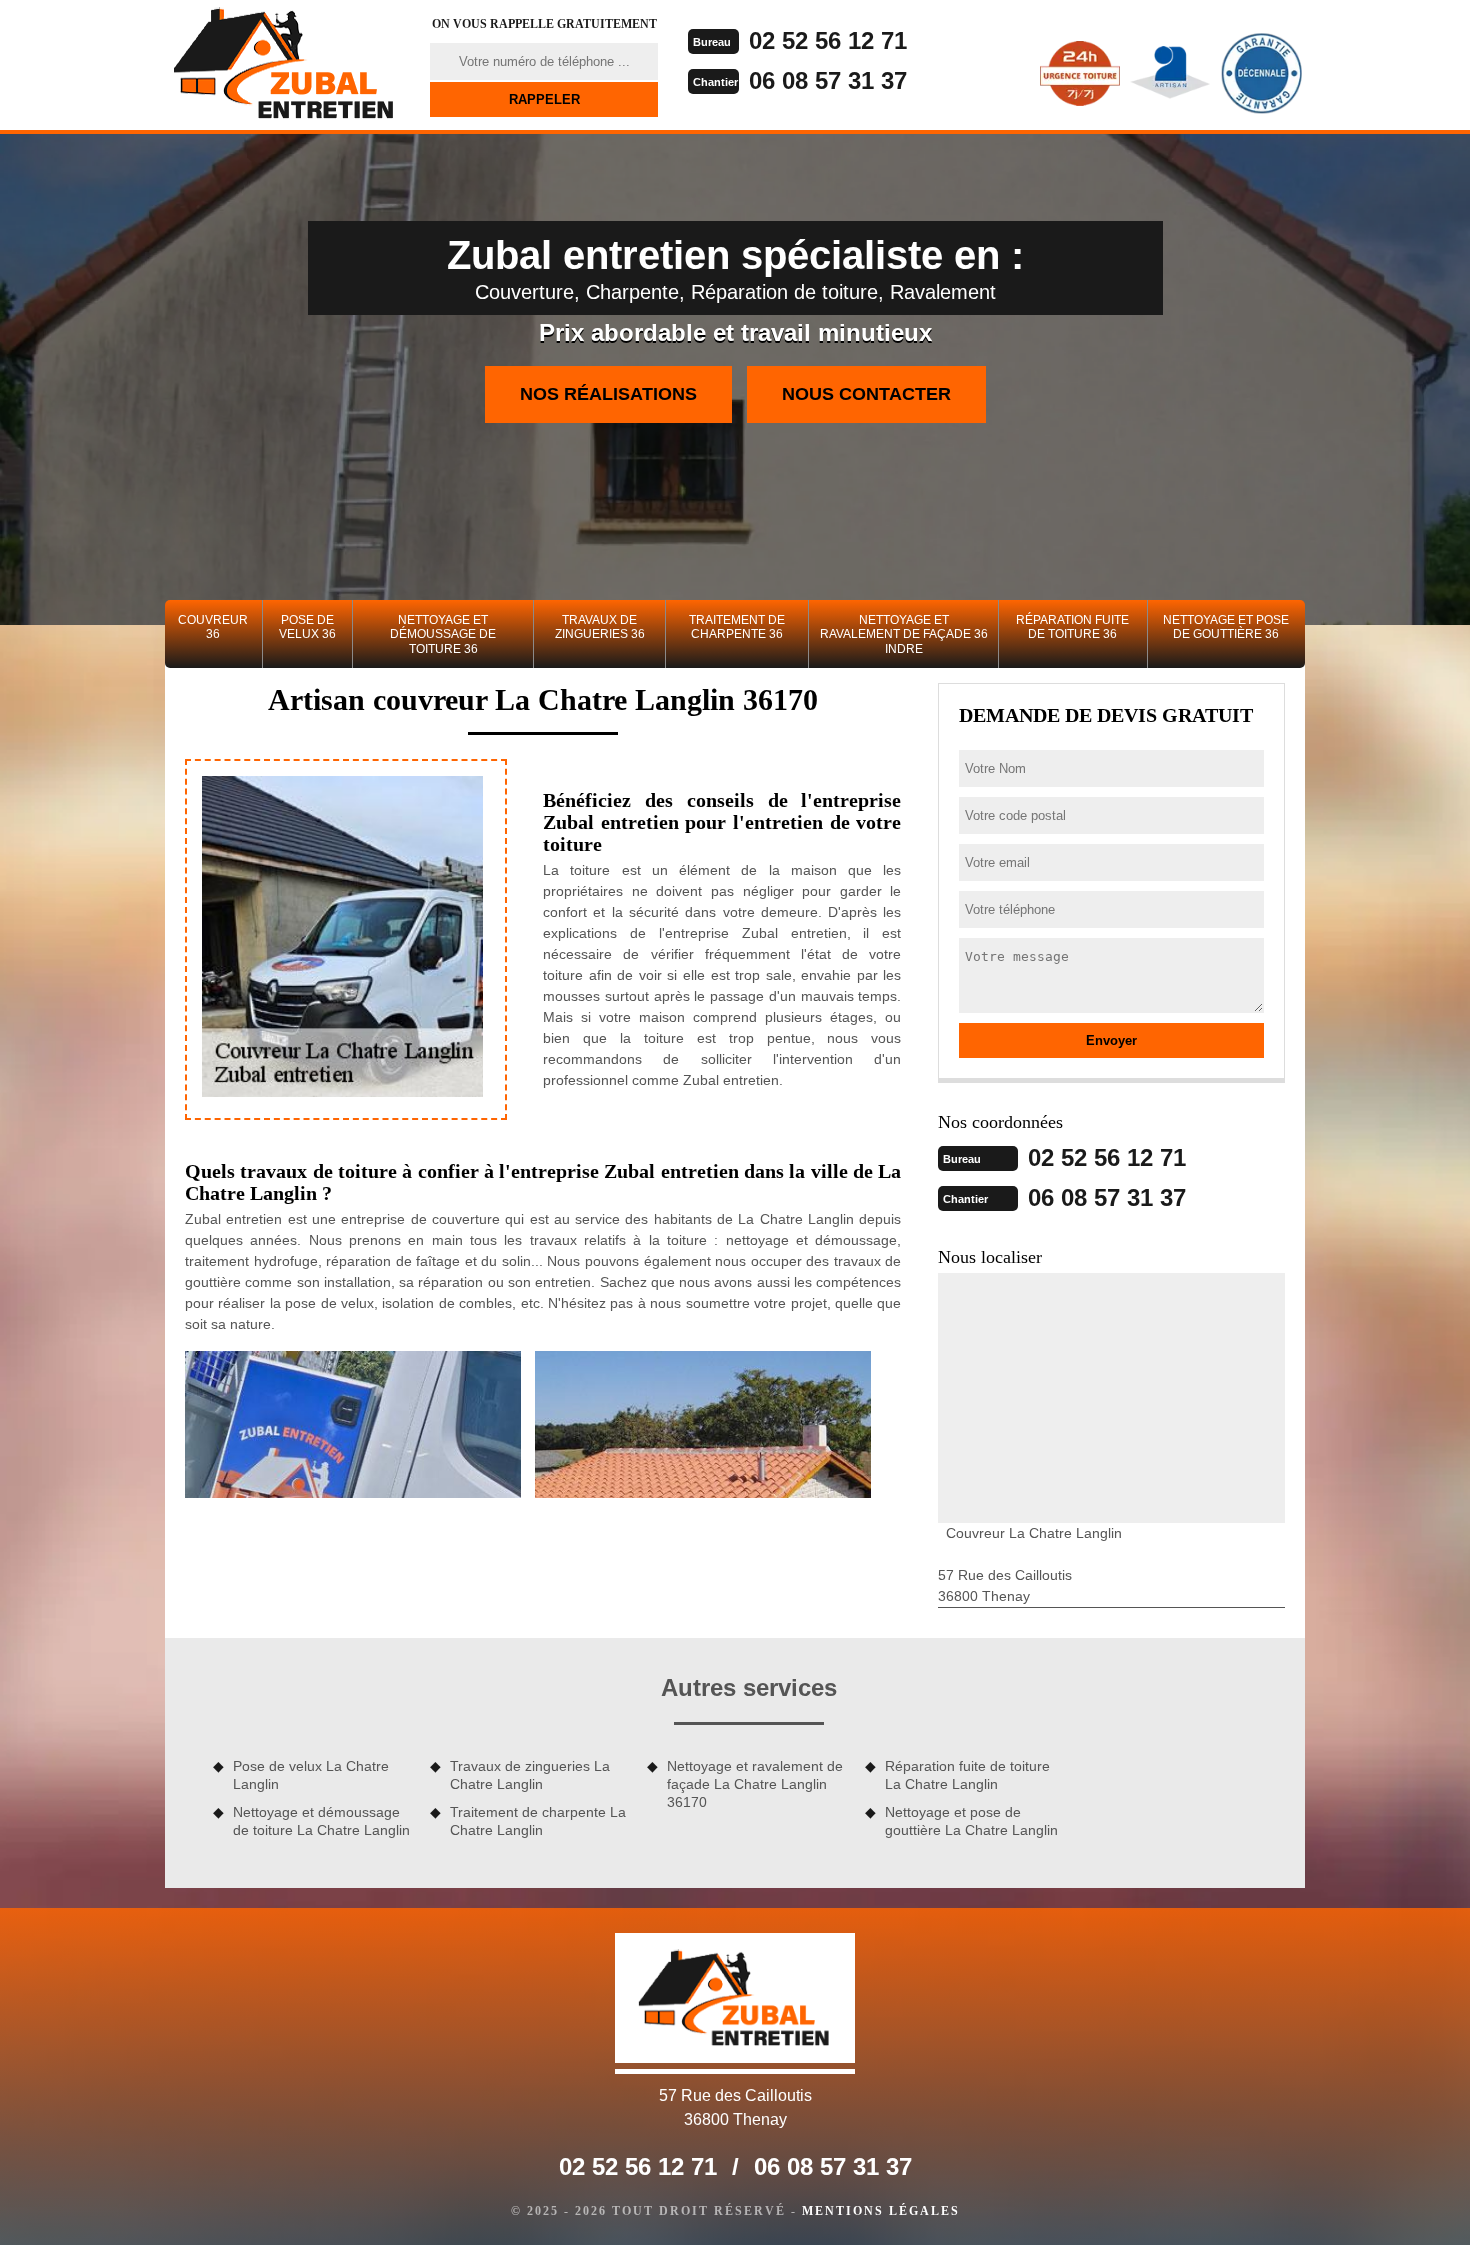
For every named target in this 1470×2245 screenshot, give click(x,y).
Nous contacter (866, 394)
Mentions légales (881, 2211)
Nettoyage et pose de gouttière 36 (1226, 627)
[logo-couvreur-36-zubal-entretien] (285, 65)
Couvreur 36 (213, 627)
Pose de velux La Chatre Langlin (311, 1775)
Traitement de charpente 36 (737, 627)
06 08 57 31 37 (828, 80)
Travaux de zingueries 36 (600, 627)
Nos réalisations (608, 394)
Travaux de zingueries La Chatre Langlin (530, 1775)
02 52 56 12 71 (828, 40)
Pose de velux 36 (307, 627)
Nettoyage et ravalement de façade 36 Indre (904, 634)
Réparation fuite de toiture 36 (1072, 627)
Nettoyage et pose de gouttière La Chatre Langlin (971, 1821)
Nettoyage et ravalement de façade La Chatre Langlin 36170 (755, 1784)
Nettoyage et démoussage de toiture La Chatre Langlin (321, 1821)
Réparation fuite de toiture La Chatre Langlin (967, 1775)
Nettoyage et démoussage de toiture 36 (443, 634)
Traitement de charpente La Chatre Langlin (538, 1821)
